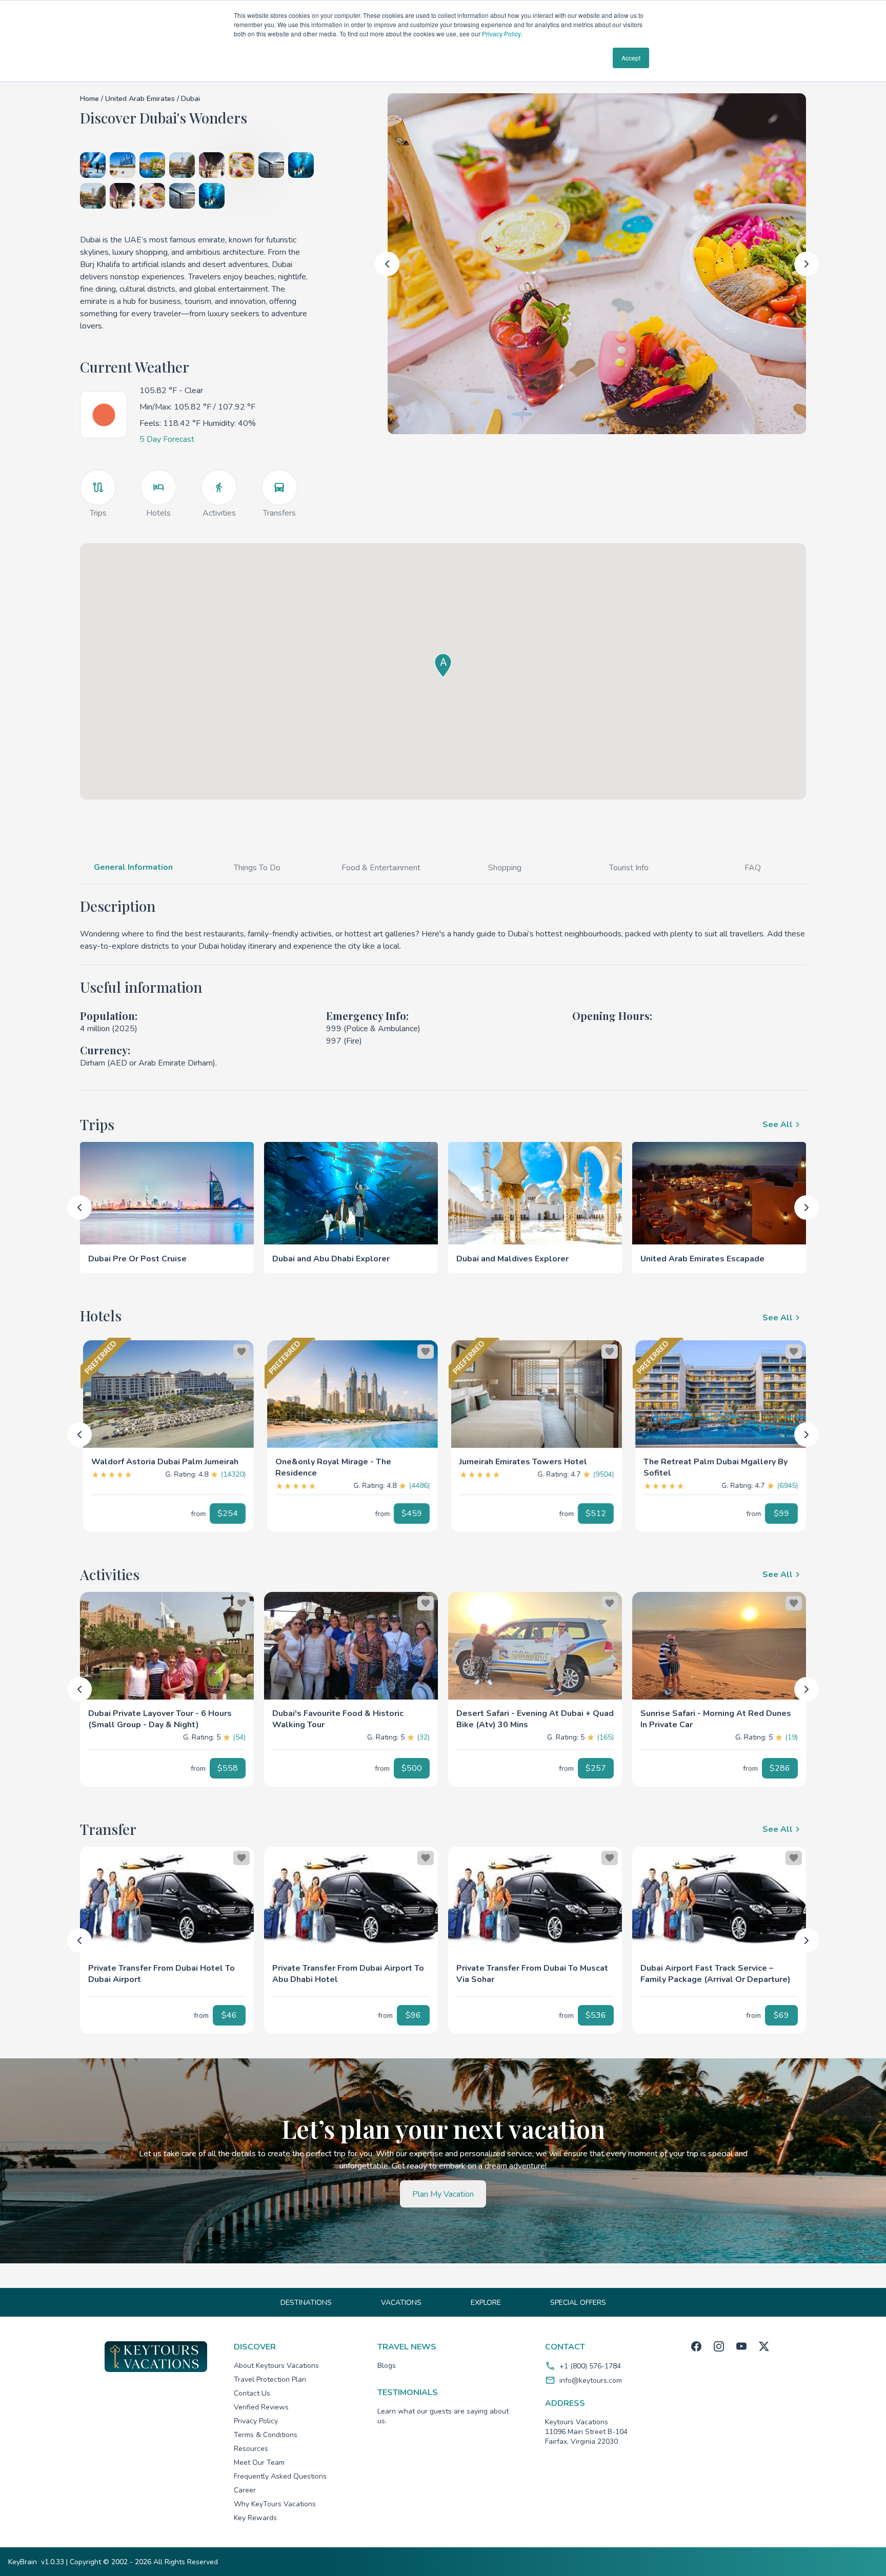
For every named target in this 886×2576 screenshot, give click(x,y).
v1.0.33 (53, 2562)
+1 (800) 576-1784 (590, 2366)
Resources (251, 2449)
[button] (168, 1458)
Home (89, 99)
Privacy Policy (501, 34)
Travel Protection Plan (270, 2379)
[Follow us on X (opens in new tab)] (764, 2346)
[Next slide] (807, 264)
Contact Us (252, 2393)
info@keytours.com (591, 2380)
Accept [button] (631, 58)
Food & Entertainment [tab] (381, 868)
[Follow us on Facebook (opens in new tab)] (696, 2346)
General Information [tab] (133, 867)
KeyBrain (23, 2562)
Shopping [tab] (505, 868)
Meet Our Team (259, 2462)
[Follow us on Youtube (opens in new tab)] (741, 2346)
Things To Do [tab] (257, 868)
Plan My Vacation (443, 2194)
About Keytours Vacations (276, 2366)
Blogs (387, 2366)
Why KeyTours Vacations (275, 2504)
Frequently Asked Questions (280, 2476)
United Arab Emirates (141, 99)
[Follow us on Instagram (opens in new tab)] (719, 2346)
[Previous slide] (387, 264)
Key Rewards (255, 2518)
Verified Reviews (261, 2407)
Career (245, 2490)
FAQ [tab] (753, 868)
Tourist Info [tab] (629, 868)
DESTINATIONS (306, 2303)
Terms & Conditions (266, 2435)
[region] (168, 1394)
